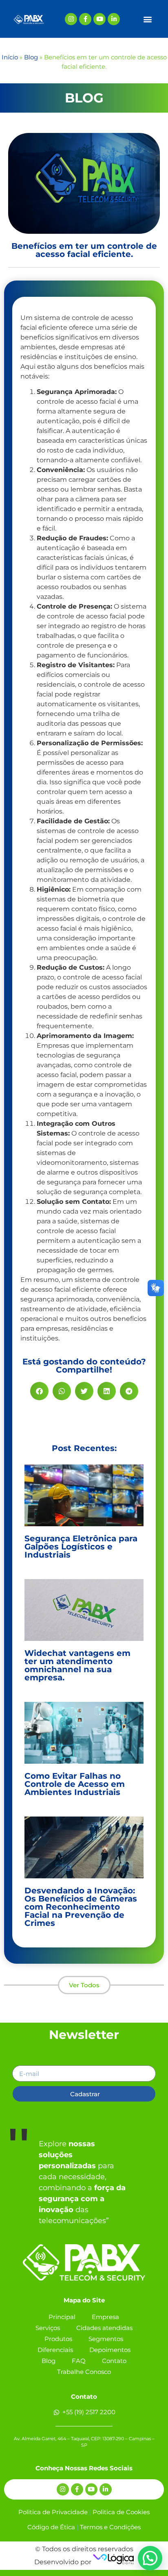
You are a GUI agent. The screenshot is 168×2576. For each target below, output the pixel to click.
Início (10, 57)
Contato (114, 2361)
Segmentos (106, 2339)
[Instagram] (71, 19)
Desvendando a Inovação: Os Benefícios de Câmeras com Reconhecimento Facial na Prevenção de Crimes (81, 1907)
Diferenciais (55, 2350)
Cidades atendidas (104, 2328)
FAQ (79, 2361)
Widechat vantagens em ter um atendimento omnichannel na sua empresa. (77, 1665)
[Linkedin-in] (114, 19)
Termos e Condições (110, 2527)
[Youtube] (99, 19)
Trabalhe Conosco (84, 2372)
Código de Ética (51, 2527)
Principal (62, 2317)
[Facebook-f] (85, 19)
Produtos (58, 2339)
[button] (147, 19)
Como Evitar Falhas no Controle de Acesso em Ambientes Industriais (75, 1784)
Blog (31, 57)
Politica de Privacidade (53, 2512)
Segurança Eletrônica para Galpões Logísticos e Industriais (81, 1547)
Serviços (48, 2328)
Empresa (105, 2317)
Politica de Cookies (121, 2512)
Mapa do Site (84, 2300)
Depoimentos (110, 2350)
